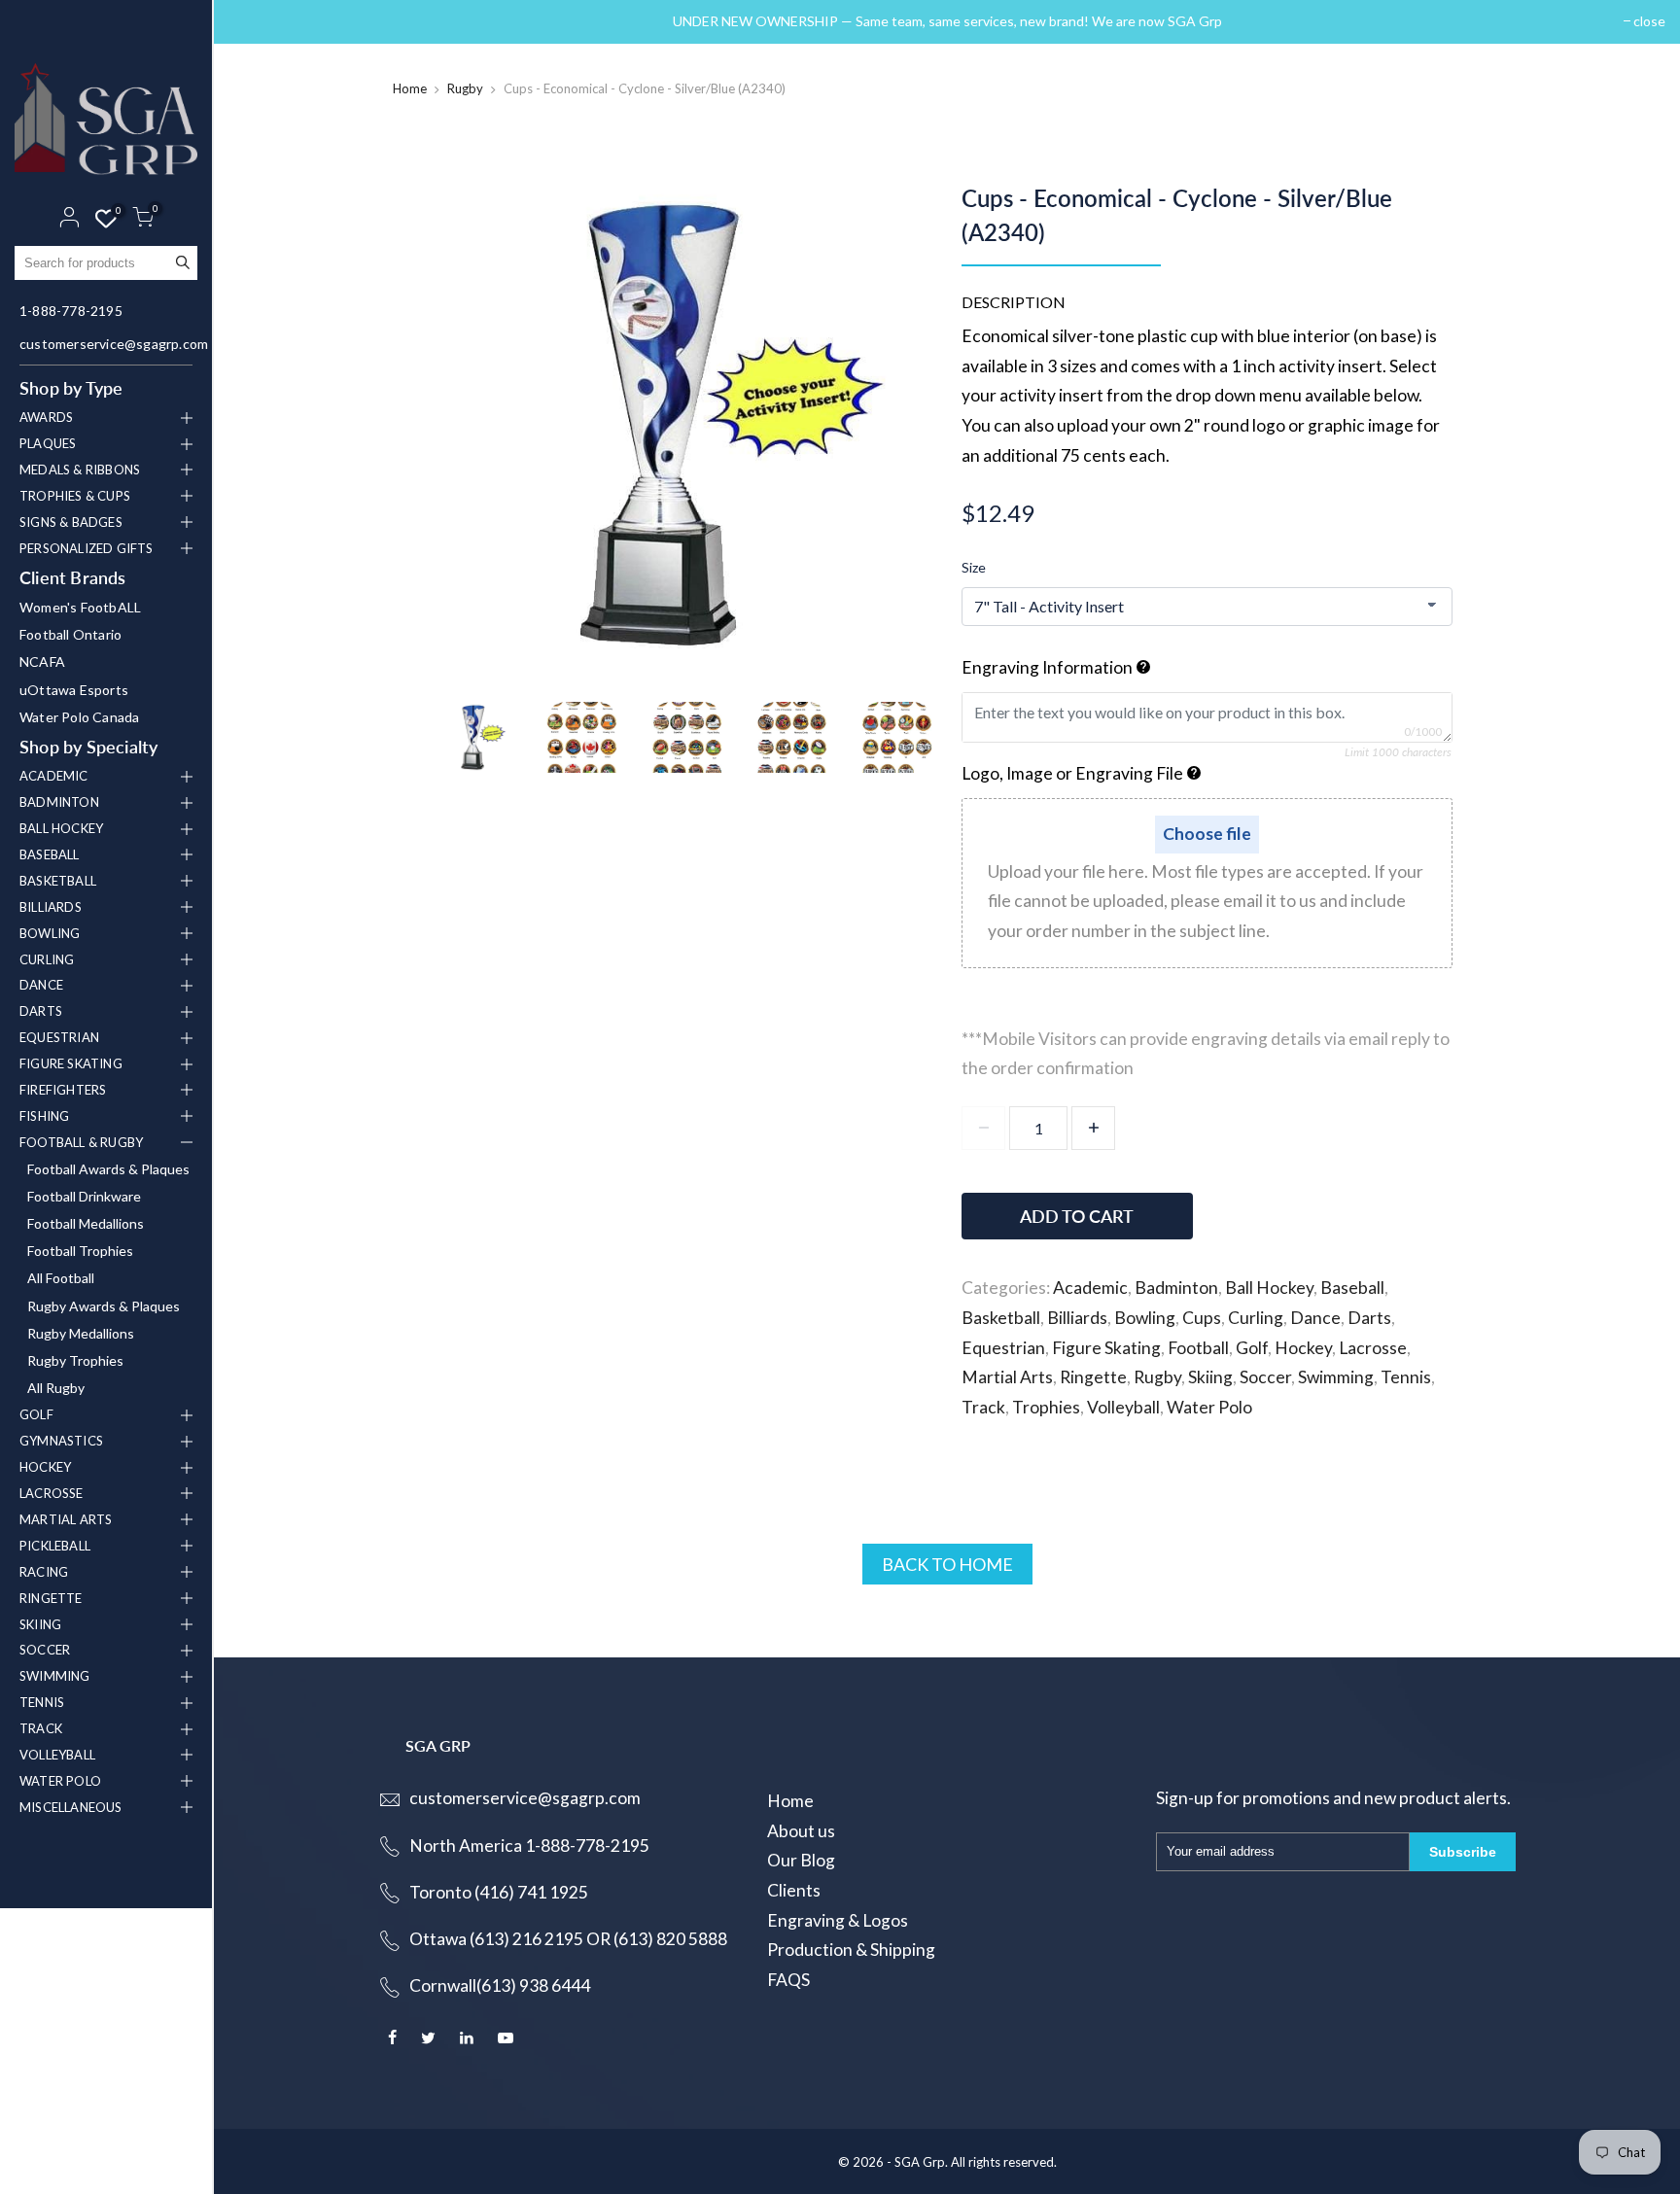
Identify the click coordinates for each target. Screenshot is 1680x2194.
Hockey (1303, 1348)
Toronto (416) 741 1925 (499, 1892)
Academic (1090, 1288)
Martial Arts (1007, 1377)
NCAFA (42, 662)
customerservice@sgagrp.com (108, 344)
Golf (1252, 1348)
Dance (1315, 1318)
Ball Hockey (1269, 1288)
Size (974, 567)
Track (983, 1407)
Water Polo (1209, 1407)
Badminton (1176, 1288)
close (254, 21)
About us (801, 1831)
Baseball (1352, 1288)
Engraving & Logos (838, 1920)
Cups (1202, 1318)
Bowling (1145, 1318)
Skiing (1210, 1377)
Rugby (465, 88)
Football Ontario (70, 634)
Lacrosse (1373, 1348)
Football (1198, 1348)
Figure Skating (1106, 1348)
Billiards (1077, 1318)
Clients (794, 1890)
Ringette (1093, 1377)
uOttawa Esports (74, 690)
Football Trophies (80, 1251)
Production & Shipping (851, 1950)
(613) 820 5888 (670, 1939)
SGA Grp (920, 2162)
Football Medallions (86, 1223)
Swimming (1336, 1377)
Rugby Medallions (81, 1333)
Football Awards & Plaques (108, 1169)
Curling (1256, 1318)
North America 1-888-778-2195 (529, 1846)
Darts (1369, 1318)
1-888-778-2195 (71, 311)
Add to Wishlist (1347, 1207)
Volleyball (1123, 1407)
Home (410, 88)
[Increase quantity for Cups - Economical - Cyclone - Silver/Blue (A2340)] (1093, 1128)
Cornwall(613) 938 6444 (500, 1985)
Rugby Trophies (75, 1360)
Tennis (1406, 1377)
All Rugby (56, 1388)
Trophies (1046, 1407)
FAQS (788, 1980)
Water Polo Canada (79, 717)
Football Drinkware (84, 1196)
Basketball (1001, 1318)
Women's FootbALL (80, 607)
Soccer (1265, 1377)
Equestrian (1003, 1348)
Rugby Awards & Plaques (104, 1306)
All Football (61, 1278)
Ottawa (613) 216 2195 (496, 1939)
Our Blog (801, 1860)
